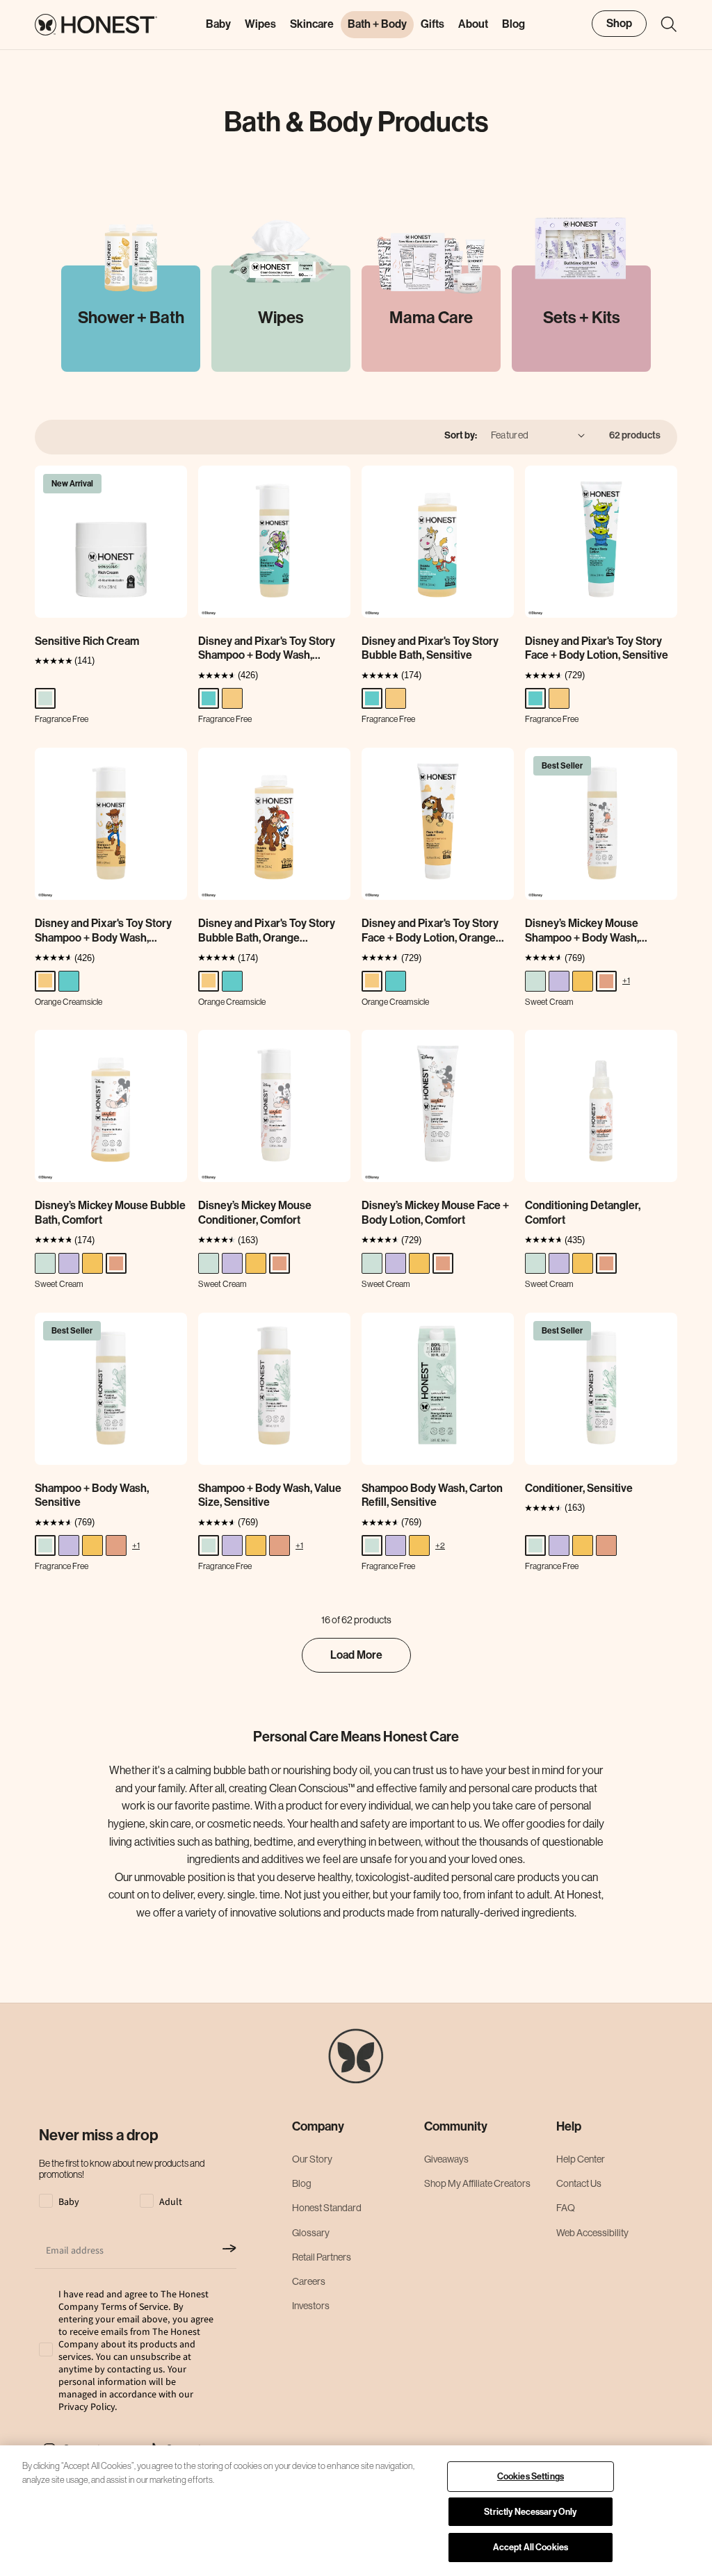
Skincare (312, 24)
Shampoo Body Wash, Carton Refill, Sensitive (432, 1495)
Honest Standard (327, 2208)
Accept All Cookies (531, 2547)
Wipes (260, 24)
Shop (619, 23)
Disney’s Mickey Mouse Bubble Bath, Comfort (110, 1213)
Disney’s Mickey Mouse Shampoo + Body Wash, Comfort (582, 931)
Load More (356, 1655)
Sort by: (461, 435)
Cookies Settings (531, 2476)
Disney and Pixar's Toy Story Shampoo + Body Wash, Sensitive (267, 649)
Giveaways (446, 2159)
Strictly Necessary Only (530, 2512)
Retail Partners (322, 2257)
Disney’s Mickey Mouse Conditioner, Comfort (255, 1213)
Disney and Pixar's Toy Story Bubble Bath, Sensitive (430, 648)
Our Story (312, 2159)
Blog (302, 2183)
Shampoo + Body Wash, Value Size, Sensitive (270, 1495)
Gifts (432, 24)
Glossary (311, 2233)
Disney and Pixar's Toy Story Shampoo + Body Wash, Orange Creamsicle (103, 931)
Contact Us (579, 2183)
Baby (218, 24)
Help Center (581, 2159)
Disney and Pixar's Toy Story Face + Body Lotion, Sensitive (597, 648)
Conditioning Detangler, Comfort (583, 1213)
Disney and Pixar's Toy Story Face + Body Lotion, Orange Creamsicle (430, 931)
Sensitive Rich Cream (87, 641)
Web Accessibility (592, 2233)
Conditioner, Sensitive (579, 1488)
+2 (440, 1545)
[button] (662, 24)
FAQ (566, 2208)
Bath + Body (377, 24)
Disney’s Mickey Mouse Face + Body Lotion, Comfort (435, 1213)
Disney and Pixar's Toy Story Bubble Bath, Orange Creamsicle (267, 931)
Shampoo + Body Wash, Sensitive (92, 1495)
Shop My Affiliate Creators (477, 2183)
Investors (311, 2306)
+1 (626, 980)
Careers (309, 2281)
